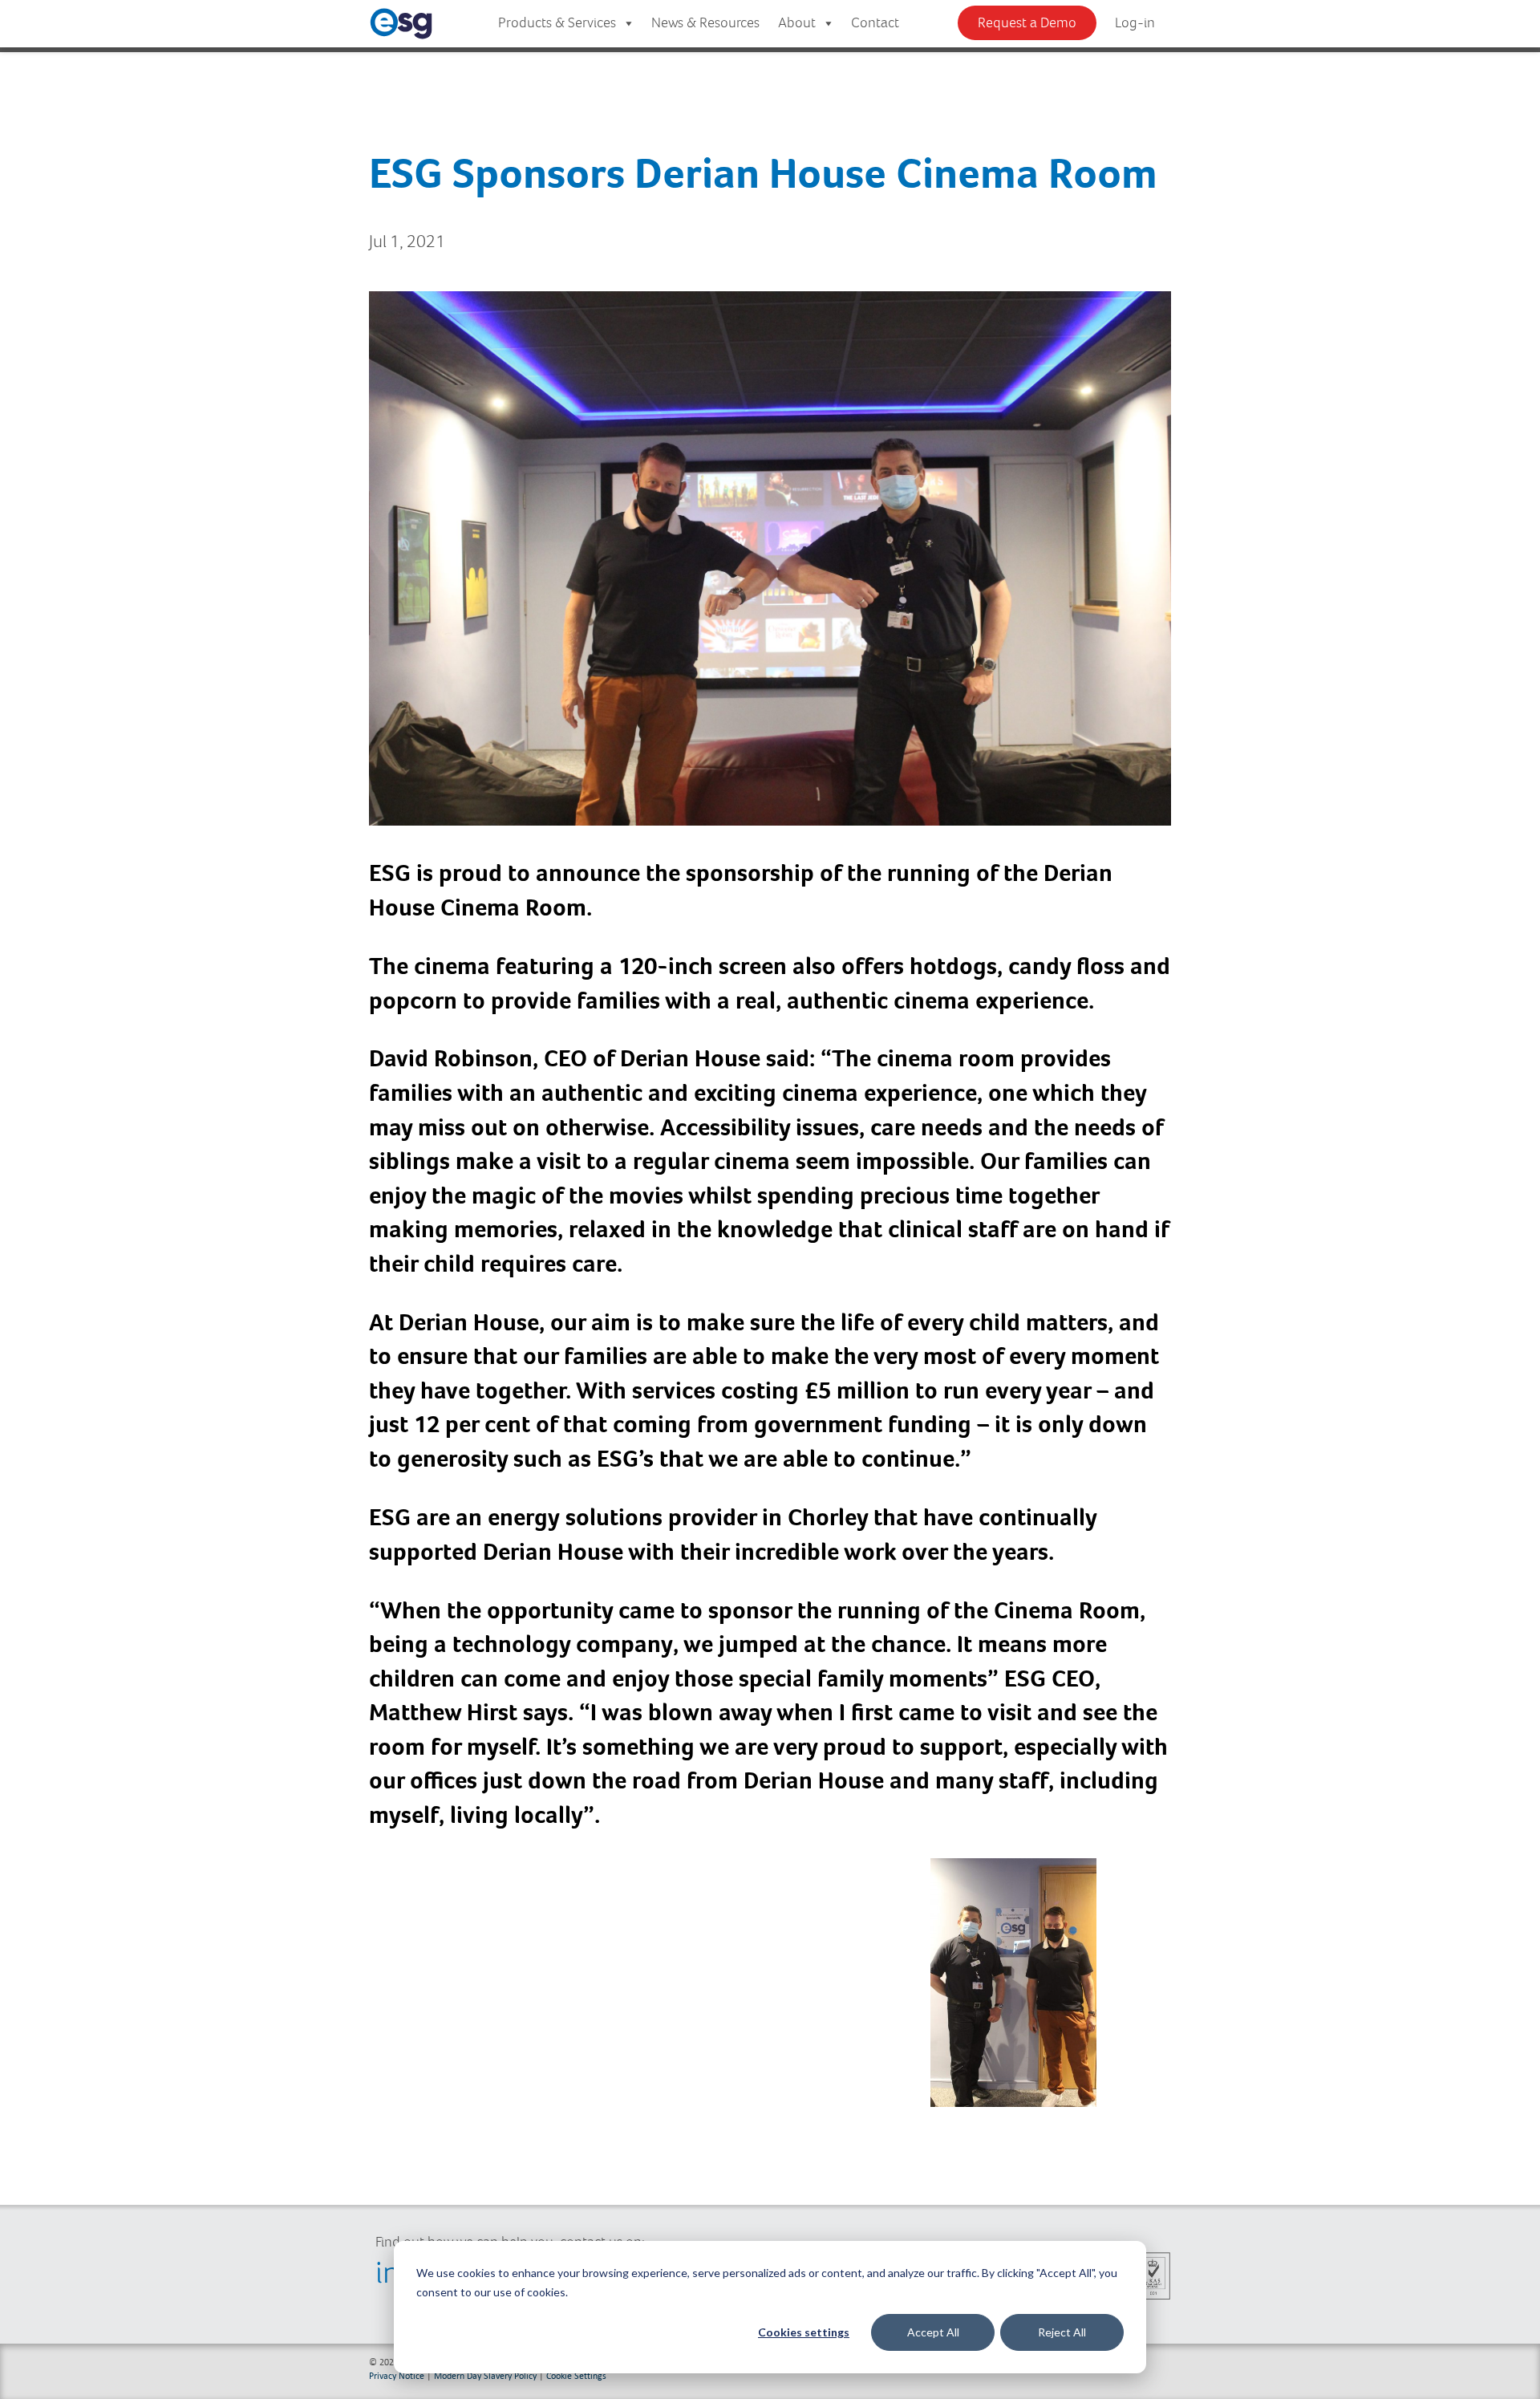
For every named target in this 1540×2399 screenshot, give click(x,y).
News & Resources (705, 23)
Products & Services (557, 23)
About (797, 23)
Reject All (1062, 2332)
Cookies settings (804, 2332)
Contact (875, 23)
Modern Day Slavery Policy (485, 2375)
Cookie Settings (576, 2375)
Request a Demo (1027, 23)
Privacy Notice (397, 2375)
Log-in (1135, 23)
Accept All (933, 2332)
